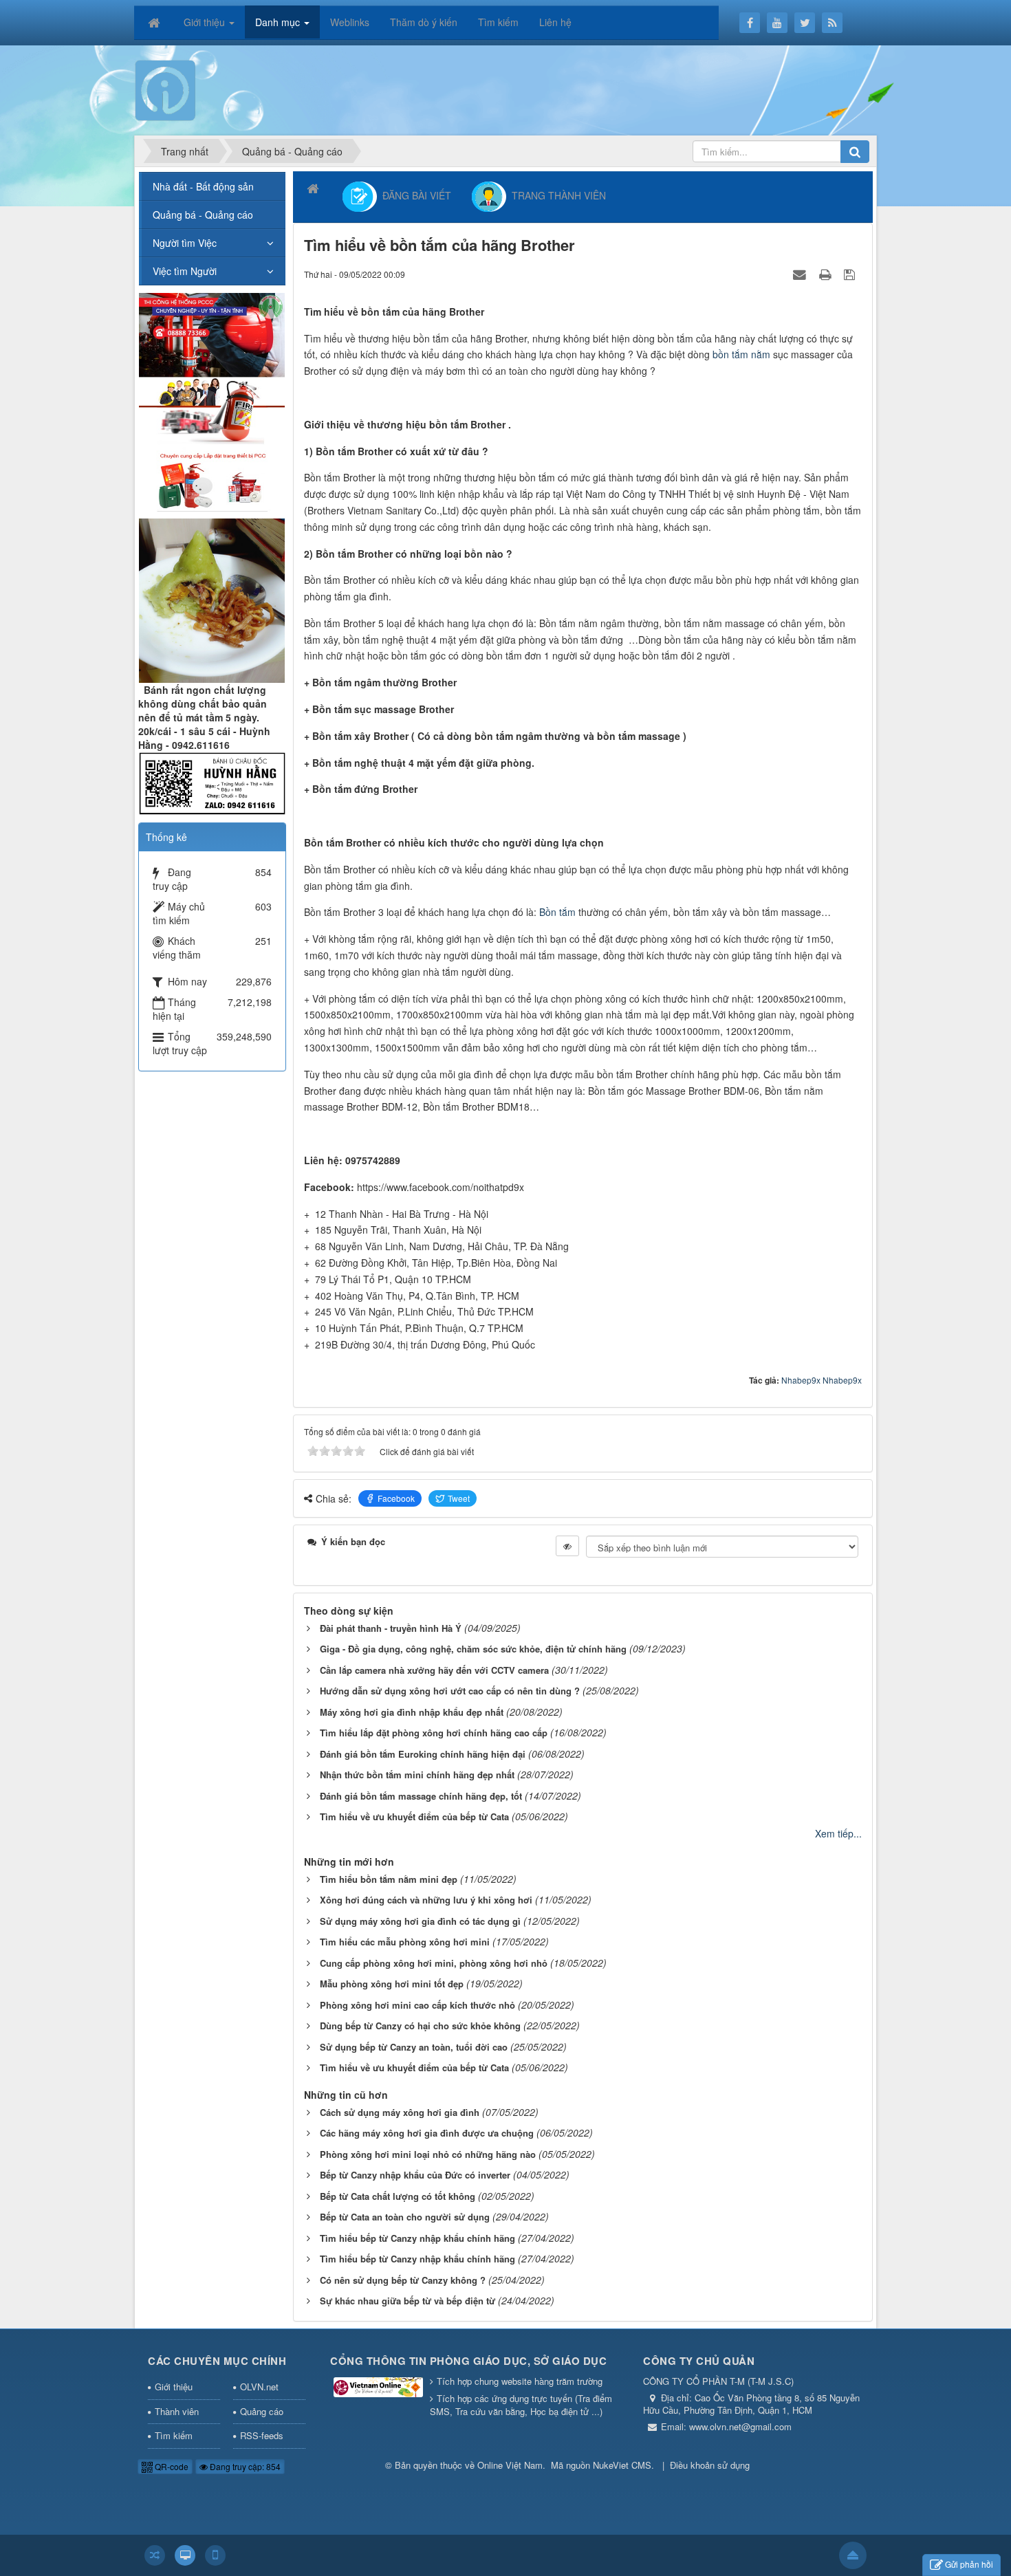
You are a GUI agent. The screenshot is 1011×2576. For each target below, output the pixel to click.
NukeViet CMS (622, 2465)
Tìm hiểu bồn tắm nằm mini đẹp (389, 1879)
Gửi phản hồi (969, 2564)
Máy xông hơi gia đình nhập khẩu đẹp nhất (412, 1712)
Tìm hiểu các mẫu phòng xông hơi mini (405, 1942)
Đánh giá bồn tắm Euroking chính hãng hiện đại (423, 1754)
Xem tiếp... (838, 1833)
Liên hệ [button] (555, 22)
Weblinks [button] (350, 22)
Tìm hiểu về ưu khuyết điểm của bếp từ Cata (414, 1816)
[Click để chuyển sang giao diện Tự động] (155, 2555)
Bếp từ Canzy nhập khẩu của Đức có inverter (415, 2175)
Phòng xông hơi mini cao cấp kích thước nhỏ (417, 2005)
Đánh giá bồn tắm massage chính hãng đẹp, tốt (421, 1796)
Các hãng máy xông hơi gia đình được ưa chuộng (427, 2133)
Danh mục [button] (279, 22)
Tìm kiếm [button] (498, 22)
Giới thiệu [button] (206, 22)
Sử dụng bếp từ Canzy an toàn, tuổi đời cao (414, 2047)
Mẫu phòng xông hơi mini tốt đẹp (392, 1984)
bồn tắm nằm (741, 354)
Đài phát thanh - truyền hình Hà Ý (391, 1628)
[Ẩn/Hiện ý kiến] (567, 1546)
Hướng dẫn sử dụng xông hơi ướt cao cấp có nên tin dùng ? (450, 1691)
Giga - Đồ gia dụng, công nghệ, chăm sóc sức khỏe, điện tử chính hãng (473, 1649)
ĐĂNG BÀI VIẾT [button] (414, 195)
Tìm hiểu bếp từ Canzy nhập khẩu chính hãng (417, 2238)
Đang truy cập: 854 (244, 2466)
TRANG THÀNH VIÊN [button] (556, 195)
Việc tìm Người (185, 271)
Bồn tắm (557, 912)
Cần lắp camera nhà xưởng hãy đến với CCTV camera (434, 1670)
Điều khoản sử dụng (710, 2465)
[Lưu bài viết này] (851, 274)
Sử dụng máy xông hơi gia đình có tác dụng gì (420, 1921)
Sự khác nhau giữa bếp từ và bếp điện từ (407, 2301)
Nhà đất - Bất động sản (203, 186)
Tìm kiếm (174, 2435)
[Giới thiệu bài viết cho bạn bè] (801, 274)
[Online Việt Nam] (165, 89)
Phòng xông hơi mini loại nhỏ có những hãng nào (428, 2154)
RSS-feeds (262, 2435)
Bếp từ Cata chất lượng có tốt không (398, 2196)
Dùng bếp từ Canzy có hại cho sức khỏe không (420, 2026)
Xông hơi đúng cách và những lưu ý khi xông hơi (426, 1900)
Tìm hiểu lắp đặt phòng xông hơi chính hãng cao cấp (434, 1733)
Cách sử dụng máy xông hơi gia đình (400, 2112)
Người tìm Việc (185, 243)
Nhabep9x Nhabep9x (822, 1380)
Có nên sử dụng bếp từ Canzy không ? (403, 2280)
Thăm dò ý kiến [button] (424, 22)
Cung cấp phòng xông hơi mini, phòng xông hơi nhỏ (434, 1963)
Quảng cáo (262, 2411)
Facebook (396, 1498)
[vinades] (212, 400)
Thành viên (177, 2411)
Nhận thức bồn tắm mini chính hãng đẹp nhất (417, 1775)
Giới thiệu (174, 2387)
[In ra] (827, 274)
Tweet (459, 1498)
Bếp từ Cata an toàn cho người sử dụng (405, 2217)
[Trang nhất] (155, 22)
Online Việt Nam (510, 2465)
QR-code (171, 2466)
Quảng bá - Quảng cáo (203, 215)
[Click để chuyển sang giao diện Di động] (215, 2555)
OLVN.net (259, 2387)
